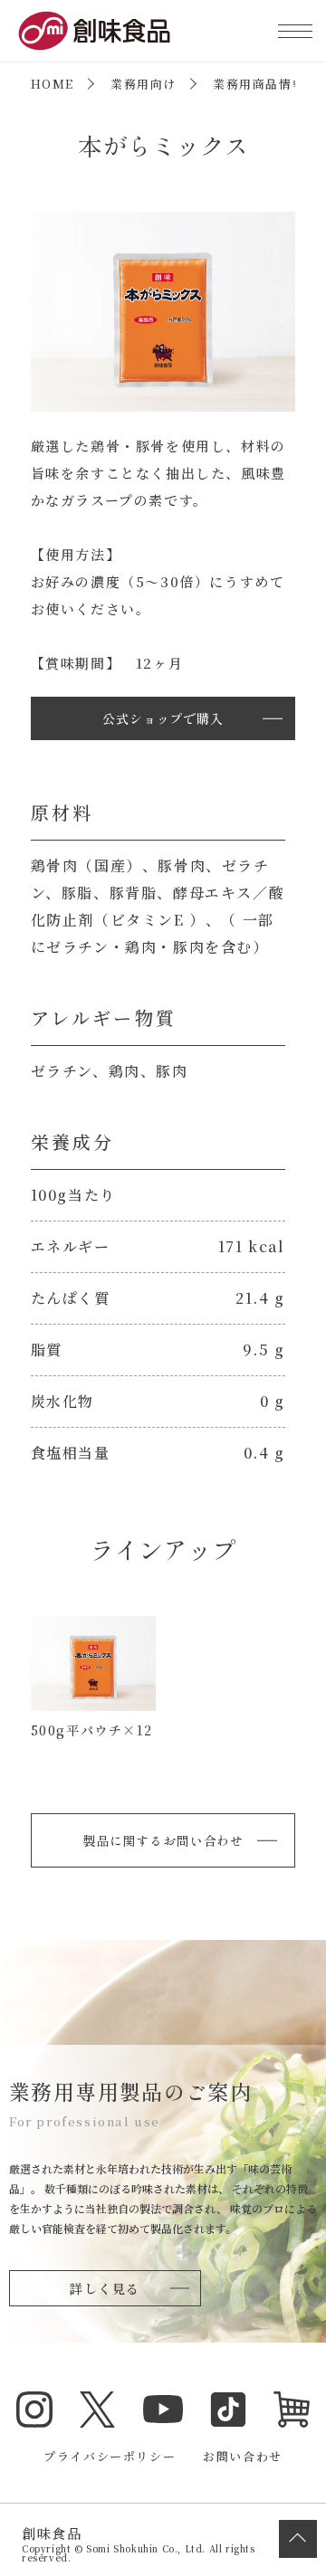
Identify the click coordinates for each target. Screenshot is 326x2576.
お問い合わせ (243, 2456)
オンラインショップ (292, 2410)
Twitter (98, 2410)
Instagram (34, 2410)
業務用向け (144, 84)
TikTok (228, 2410)
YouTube (163, 2410)
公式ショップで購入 (163, 718)
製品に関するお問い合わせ (163, 1840)
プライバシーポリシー (110, 2456)
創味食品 (94, 31)
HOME (53, 84)
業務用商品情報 (259, 84)
